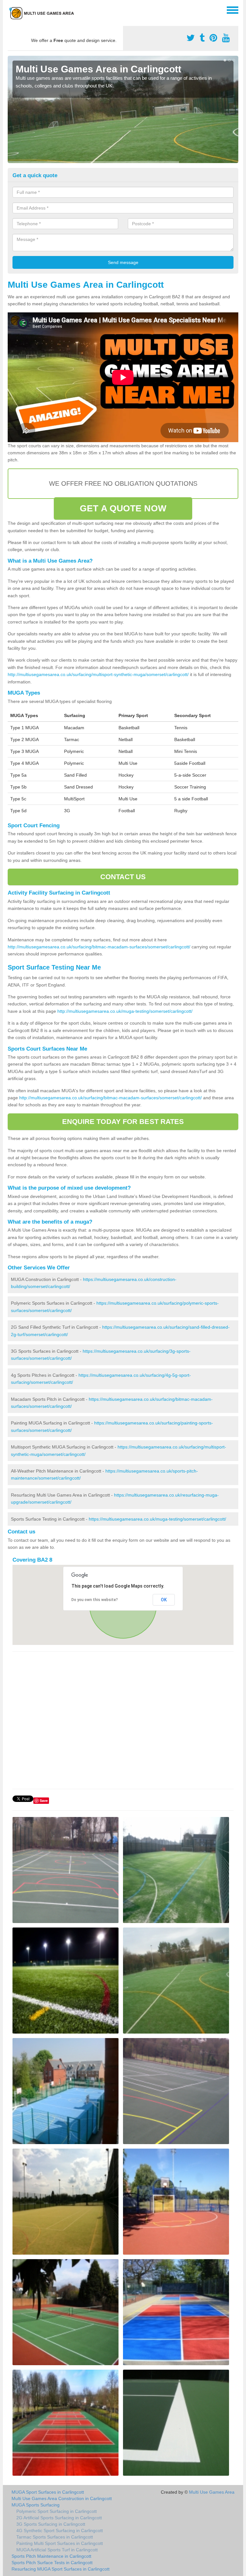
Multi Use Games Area (212, 2492)
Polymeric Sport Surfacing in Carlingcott (57, 2511)
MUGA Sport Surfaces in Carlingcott (48, 2492)
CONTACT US (123, 877)
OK (164, 1600)
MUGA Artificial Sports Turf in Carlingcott (57, 2550)
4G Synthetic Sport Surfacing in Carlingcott (60, 2531)
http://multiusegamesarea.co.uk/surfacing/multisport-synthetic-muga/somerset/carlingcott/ (98, 674)
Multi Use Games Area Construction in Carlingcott (62, 2498)
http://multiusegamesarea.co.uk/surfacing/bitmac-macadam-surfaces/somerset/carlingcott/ (99, 947)
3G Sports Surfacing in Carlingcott (51, 2524)
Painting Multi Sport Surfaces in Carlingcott (60, 2543)
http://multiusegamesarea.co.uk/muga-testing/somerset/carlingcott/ (125, 1011)
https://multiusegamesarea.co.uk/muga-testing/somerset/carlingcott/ (157, 1519)
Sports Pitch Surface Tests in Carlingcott (52, 2563)
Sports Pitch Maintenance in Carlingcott (51, 2556)
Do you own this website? (95, 1600)
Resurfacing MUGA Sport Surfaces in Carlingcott (61, 2569)
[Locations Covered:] (11, 10)
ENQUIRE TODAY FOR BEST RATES (123, 1122)
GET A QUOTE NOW (123, 508)
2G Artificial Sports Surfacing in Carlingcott (59, 2518)
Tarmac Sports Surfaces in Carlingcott (55, 2537)
